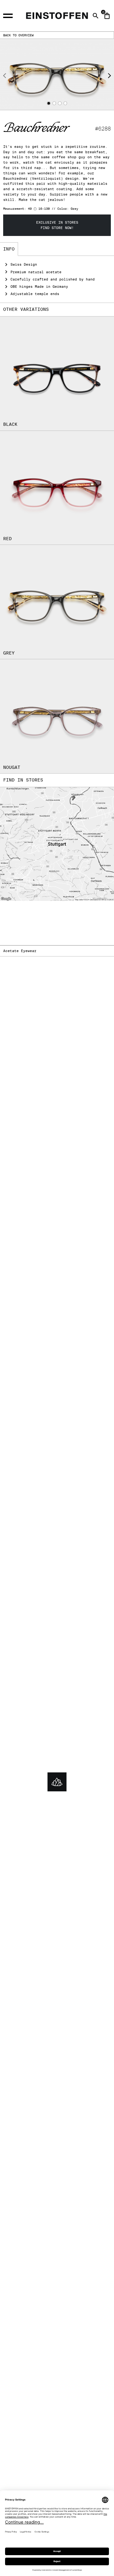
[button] (49, 103)
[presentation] (5, 76)
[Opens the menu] (11, 15)
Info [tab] (9, 249)
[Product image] (57, 74)
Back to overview (18, 35)
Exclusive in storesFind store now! (57, 225)
